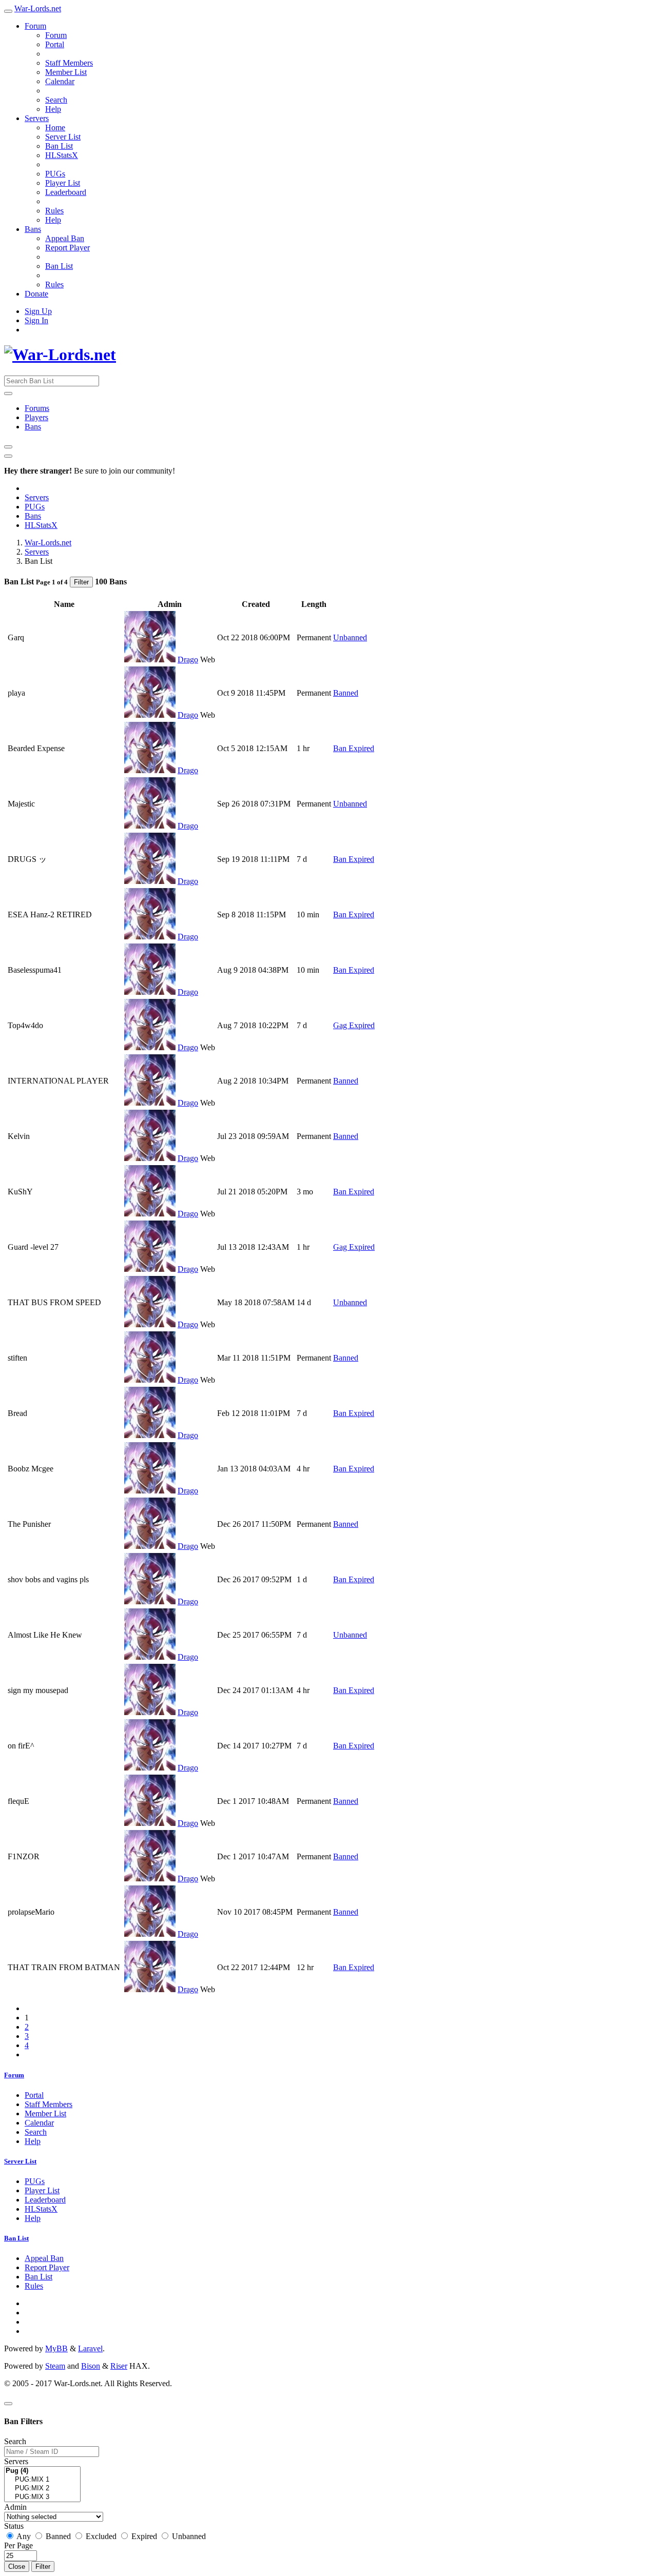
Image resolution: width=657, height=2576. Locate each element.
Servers (37, 118)
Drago (188, 660)
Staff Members (69, 63)
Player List (63, 183)
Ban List (59, 146)
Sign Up (38, 311)
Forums (37, 408)
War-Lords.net (38, 8)
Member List (66, 72)
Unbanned (350, 637)
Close (17, 2567)
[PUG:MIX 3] (42, 2497)
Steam (55, 2366)
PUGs (55, 174)
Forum (35, 26)
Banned (346, 693)
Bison (91, 2366)
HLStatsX (62, 155)
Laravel (90, 2348)
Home (55, 127)
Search (56, 100)
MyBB (56, 2348)
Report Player (67, 248)
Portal (55, 44)
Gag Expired (354, 1025)
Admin (15, 2507)
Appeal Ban (65, 238)
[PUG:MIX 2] (42, 2489)
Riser (119, 2366)
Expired (144, 2536)
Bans (33, 229)
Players (36, 417)
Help (53, 109)
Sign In (36, 320)
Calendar (60, 81)
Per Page (18, 2545)
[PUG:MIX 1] (42, 2480)
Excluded (101, 2536)
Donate (36, 294)
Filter (81, 582)
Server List (63, 137)
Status (14, 2526)
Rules (54, 211)
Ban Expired (354, 748)
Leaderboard (66, 192)
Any (24, 2536)
